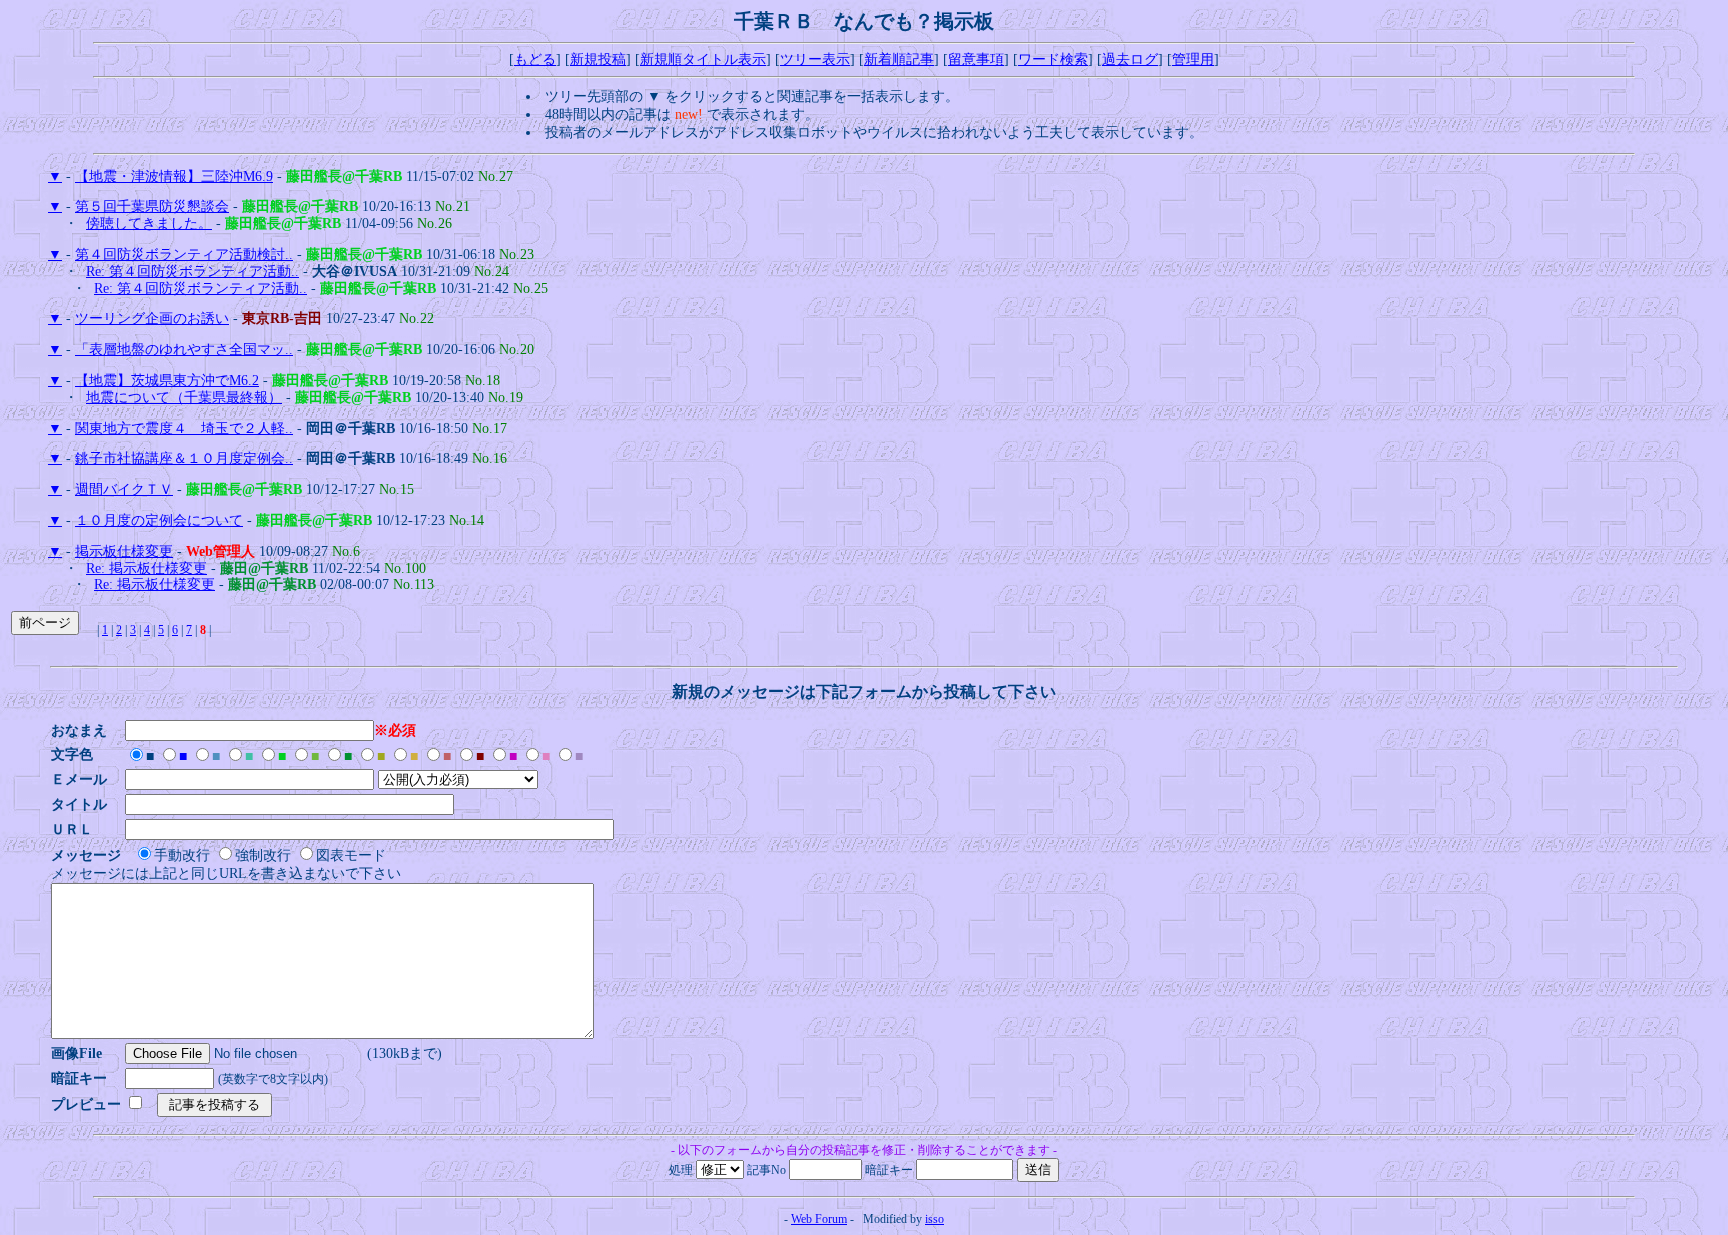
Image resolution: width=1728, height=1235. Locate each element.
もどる (535, 59)
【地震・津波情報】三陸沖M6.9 (174, 176)
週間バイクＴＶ (124, 489)
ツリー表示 (815, 59)
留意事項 (976, 59)
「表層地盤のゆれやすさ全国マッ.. (184, 349)
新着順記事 (899, 59)
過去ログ (1130, 59)
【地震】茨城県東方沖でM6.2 (167, 380)
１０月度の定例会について (159, 520)
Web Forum (819, 1219)
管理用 (1193, 59)
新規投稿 (598, 59)
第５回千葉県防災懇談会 (152, 206)
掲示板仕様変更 (124, 551)
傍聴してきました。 (149, 223)
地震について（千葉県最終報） (184, 397)
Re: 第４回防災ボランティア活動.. (192, 271)
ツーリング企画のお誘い (152, 318)
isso (934, 1219)
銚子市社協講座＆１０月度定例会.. (184, 458)
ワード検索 (1053, 59)
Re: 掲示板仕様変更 (146, 568)
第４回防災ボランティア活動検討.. (184, 254)
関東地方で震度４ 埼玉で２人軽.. (184, 428)
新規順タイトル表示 (703, 59)
